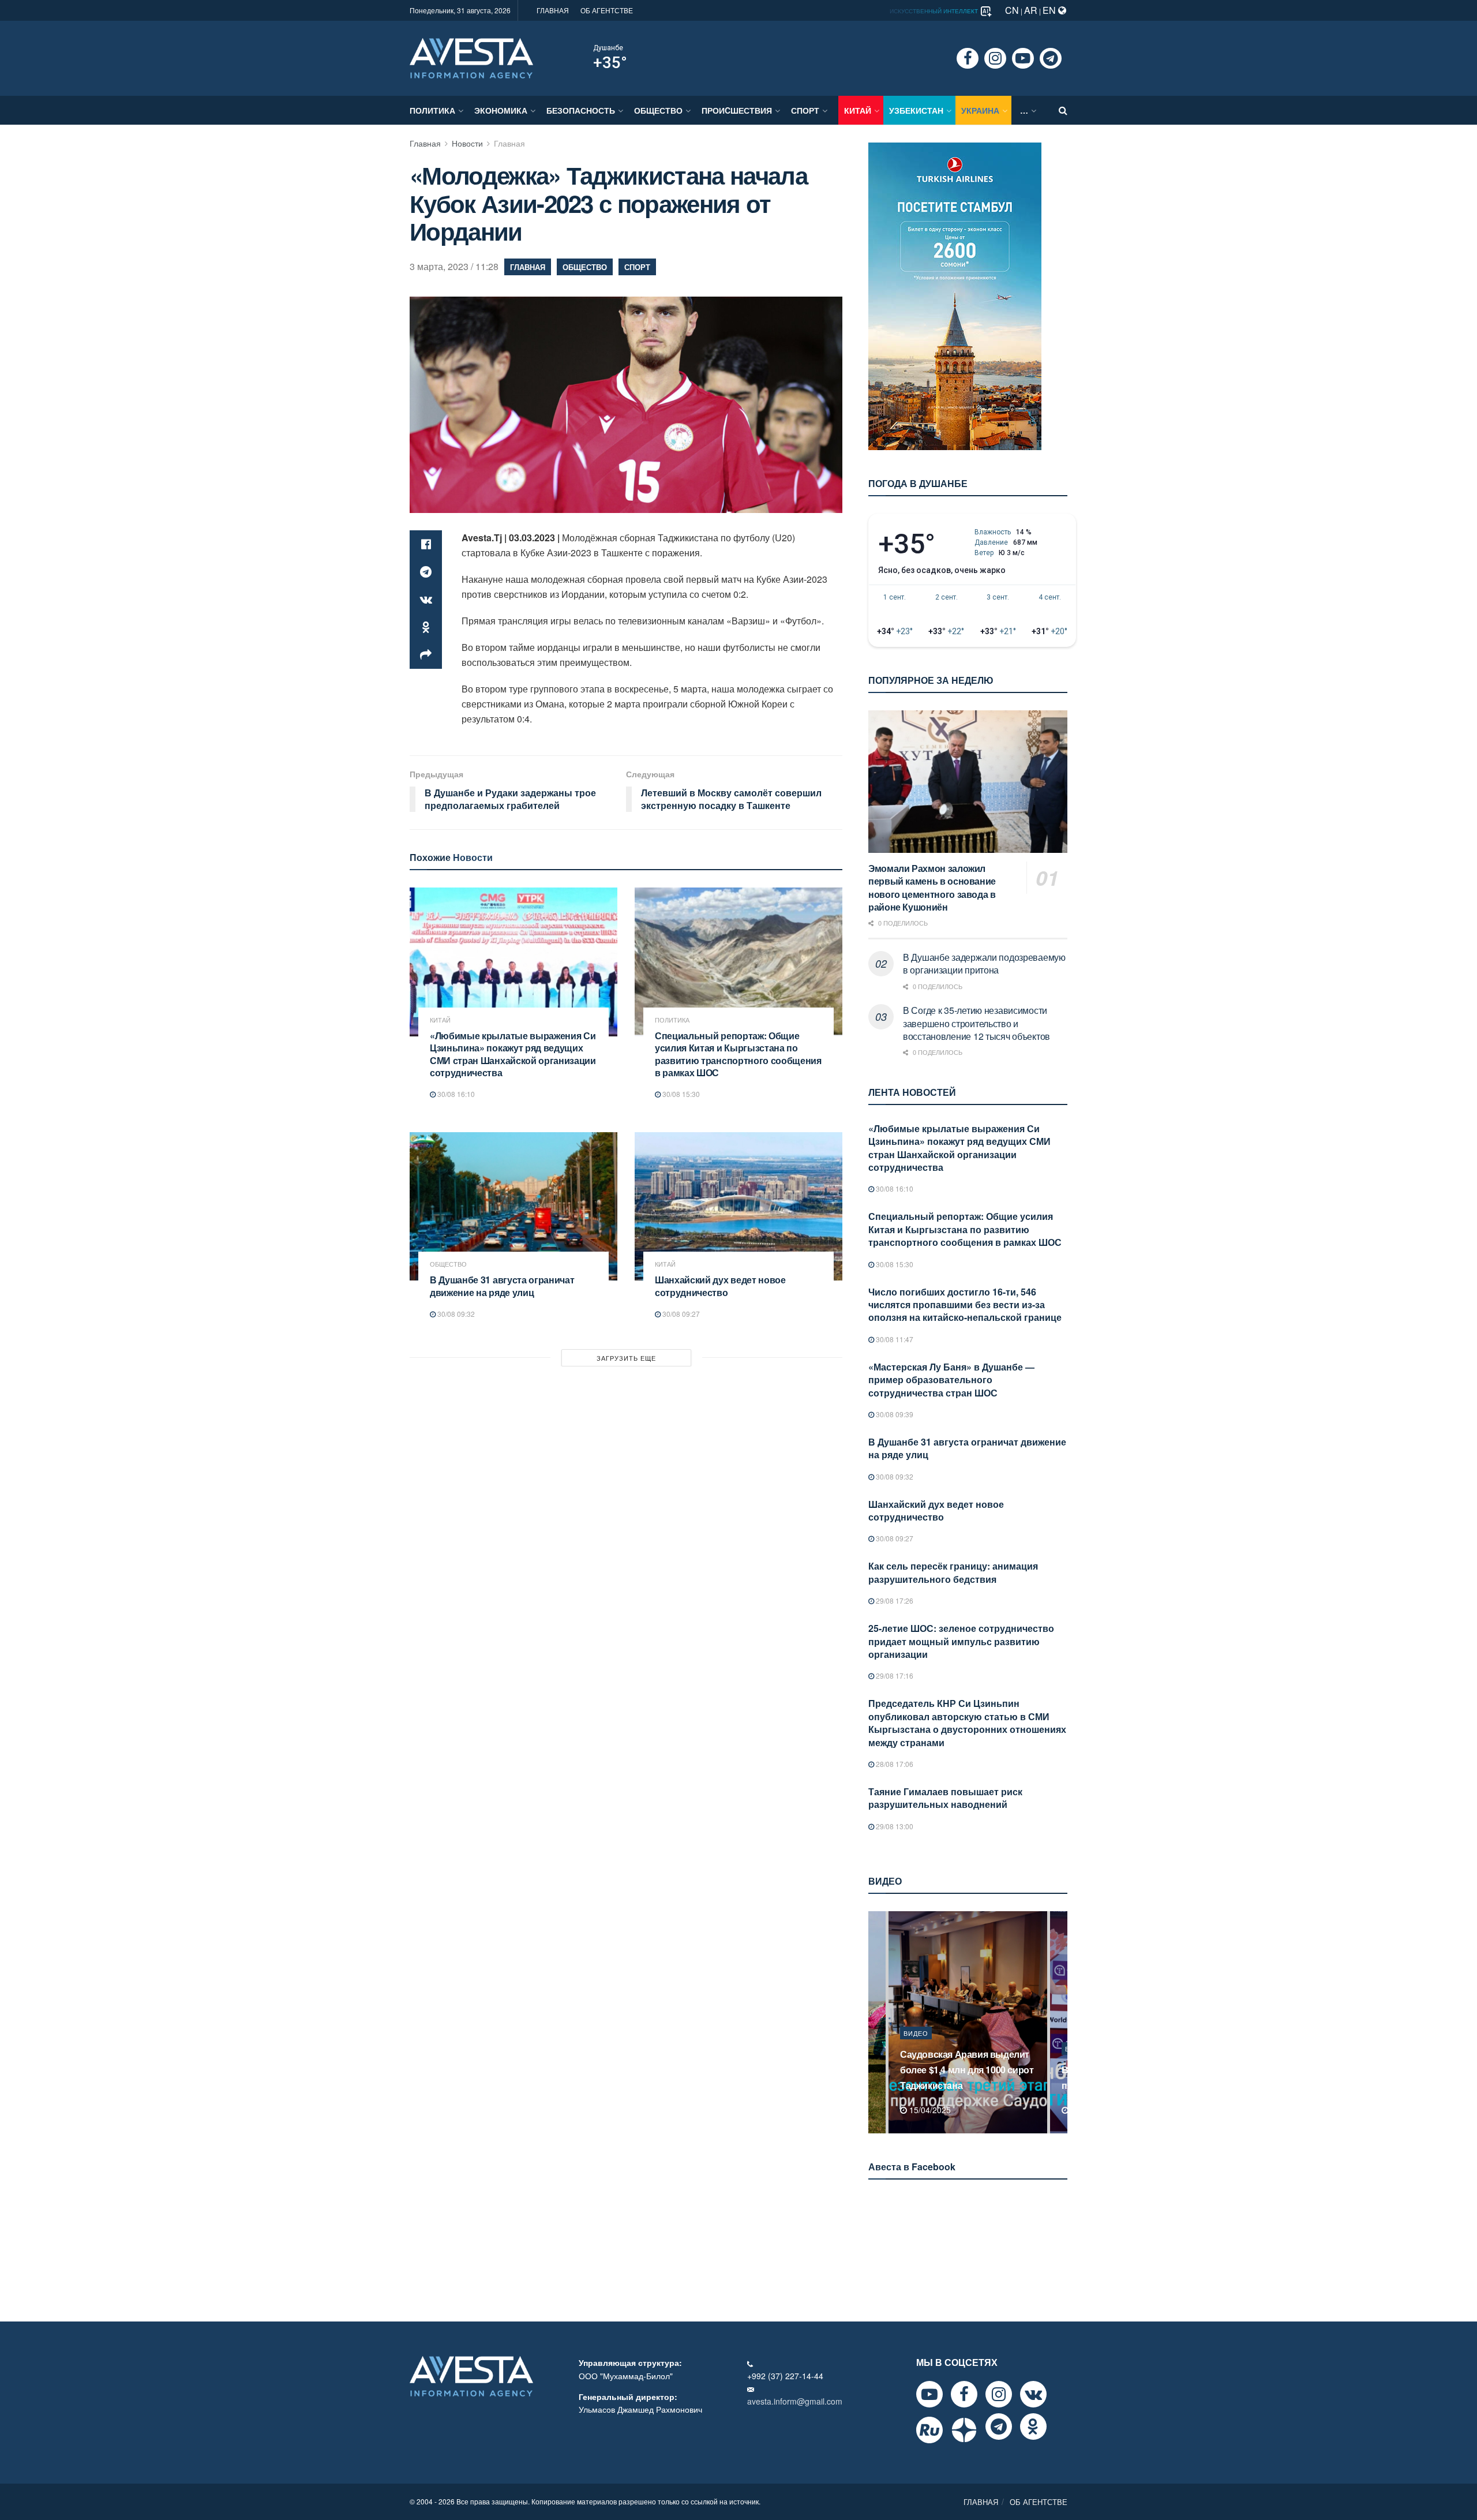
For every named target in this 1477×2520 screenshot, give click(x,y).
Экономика (501, 110)
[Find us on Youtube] (1023, 58)
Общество (658, 110)
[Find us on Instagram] (995, 58)
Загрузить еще (626, 1358)
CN (1012, 10)
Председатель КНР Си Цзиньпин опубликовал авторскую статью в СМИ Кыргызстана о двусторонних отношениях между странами (967, 1723)
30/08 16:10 (455, 1094)
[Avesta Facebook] (964, 2394)
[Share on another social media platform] (426, 655)
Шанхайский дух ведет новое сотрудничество (720, 1286)
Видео (916, 2049)
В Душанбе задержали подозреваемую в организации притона (984, 963)
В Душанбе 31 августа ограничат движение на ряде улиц (502, 1286)
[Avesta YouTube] (929, 2394)
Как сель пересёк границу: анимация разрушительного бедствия (953, 1572)
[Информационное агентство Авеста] (471, 57)
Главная (425, 143)
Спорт (805, 110)
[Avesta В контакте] (1033, 2394)
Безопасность (581, 110)
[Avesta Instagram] (999, 2394)
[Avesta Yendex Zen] (964, 2430)
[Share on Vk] (426, 600)
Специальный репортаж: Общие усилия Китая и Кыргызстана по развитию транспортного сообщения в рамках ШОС (738, 1054)
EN (1050, 10)
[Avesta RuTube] (929, 2430)
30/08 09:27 (680, 1314)
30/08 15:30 (680, 1094)
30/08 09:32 (455, 1314)
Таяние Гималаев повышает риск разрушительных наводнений (945, 1798)
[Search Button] (1063, 110)
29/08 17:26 (894, 1600)
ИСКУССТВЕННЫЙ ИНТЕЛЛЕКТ (935, 11)
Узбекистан (916, 110)
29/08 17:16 (894, 1675)
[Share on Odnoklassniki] (426, 627)
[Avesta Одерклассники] (1033, 2427)
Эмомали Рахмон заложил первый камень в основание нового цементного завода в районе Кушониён (932, 888)
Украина (980, 110)
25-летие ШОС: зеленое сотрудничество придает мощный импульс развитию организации (961, 1641)
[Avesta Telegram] (999, 2427)
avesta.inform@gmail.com (795, 2401)
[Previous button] (876, 2022)
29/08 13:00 (894, 1826)
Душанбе (608, 48)
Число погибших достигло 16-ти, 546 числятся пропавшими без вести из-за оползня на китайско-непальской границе (965, 1305)
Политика (432, 110)
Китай (858, 110)
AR (1031, 10)
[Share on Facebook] (426, 544)
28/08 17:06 (894, 1764)
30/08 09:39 (894, 1414)
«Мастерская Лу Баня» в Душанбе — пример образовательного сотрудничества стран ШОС (951, 1380)
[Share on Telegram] (426, 572)
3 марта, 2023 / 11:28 (454, 266)
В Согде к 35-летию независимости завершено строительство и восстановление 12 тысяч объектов (976, 1023)
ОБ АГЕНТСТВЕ (607, 10)
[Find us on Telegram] (1051, 58)
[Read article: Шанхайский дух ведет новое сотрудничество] (738, 1206)
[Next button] (1060, 2022)
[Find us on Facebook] (968, 58)
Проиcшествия (737, 110)
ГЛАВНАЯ (553, 10)
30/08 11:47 (894, 1339)
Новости (467, 143)
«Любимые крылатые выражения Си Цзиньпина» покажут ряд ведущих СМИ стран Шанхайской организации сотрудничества (513, 1054)
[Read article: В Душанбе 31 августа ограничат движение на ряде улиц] (513, 1206)
